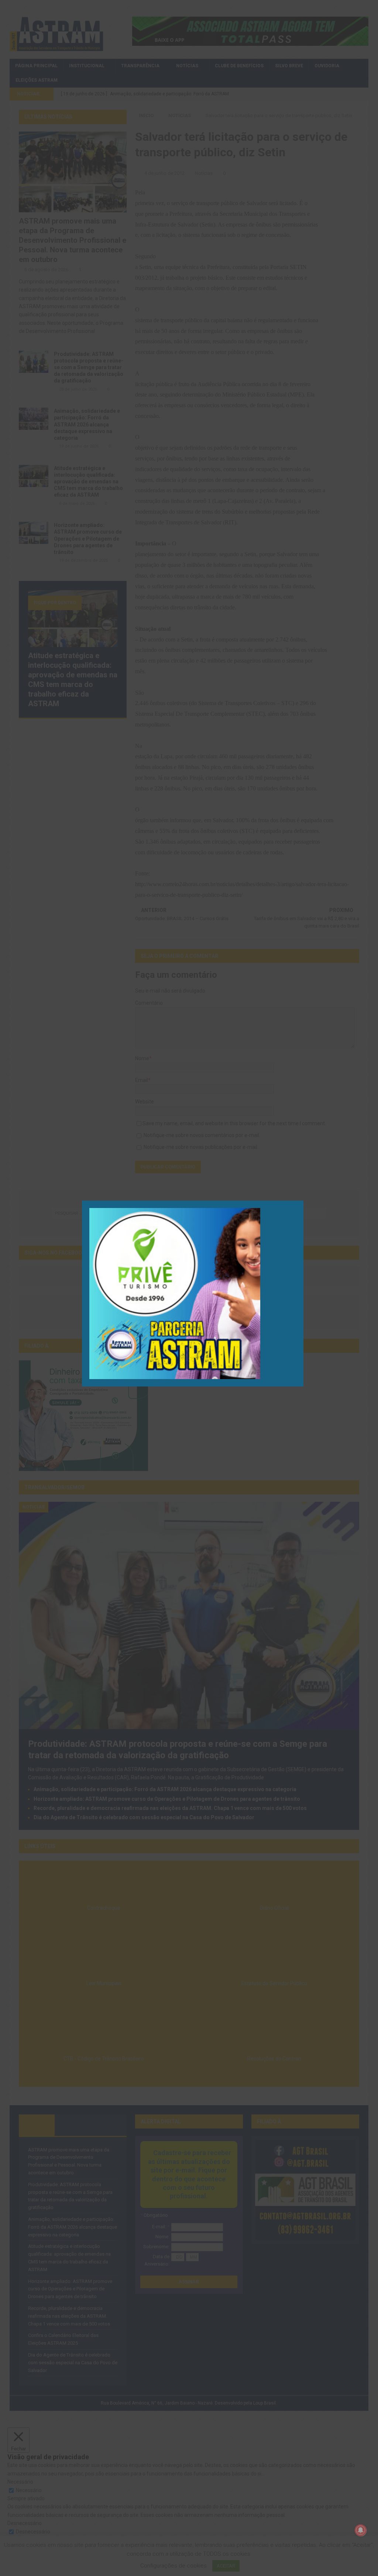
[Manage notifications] (361, 2530)
